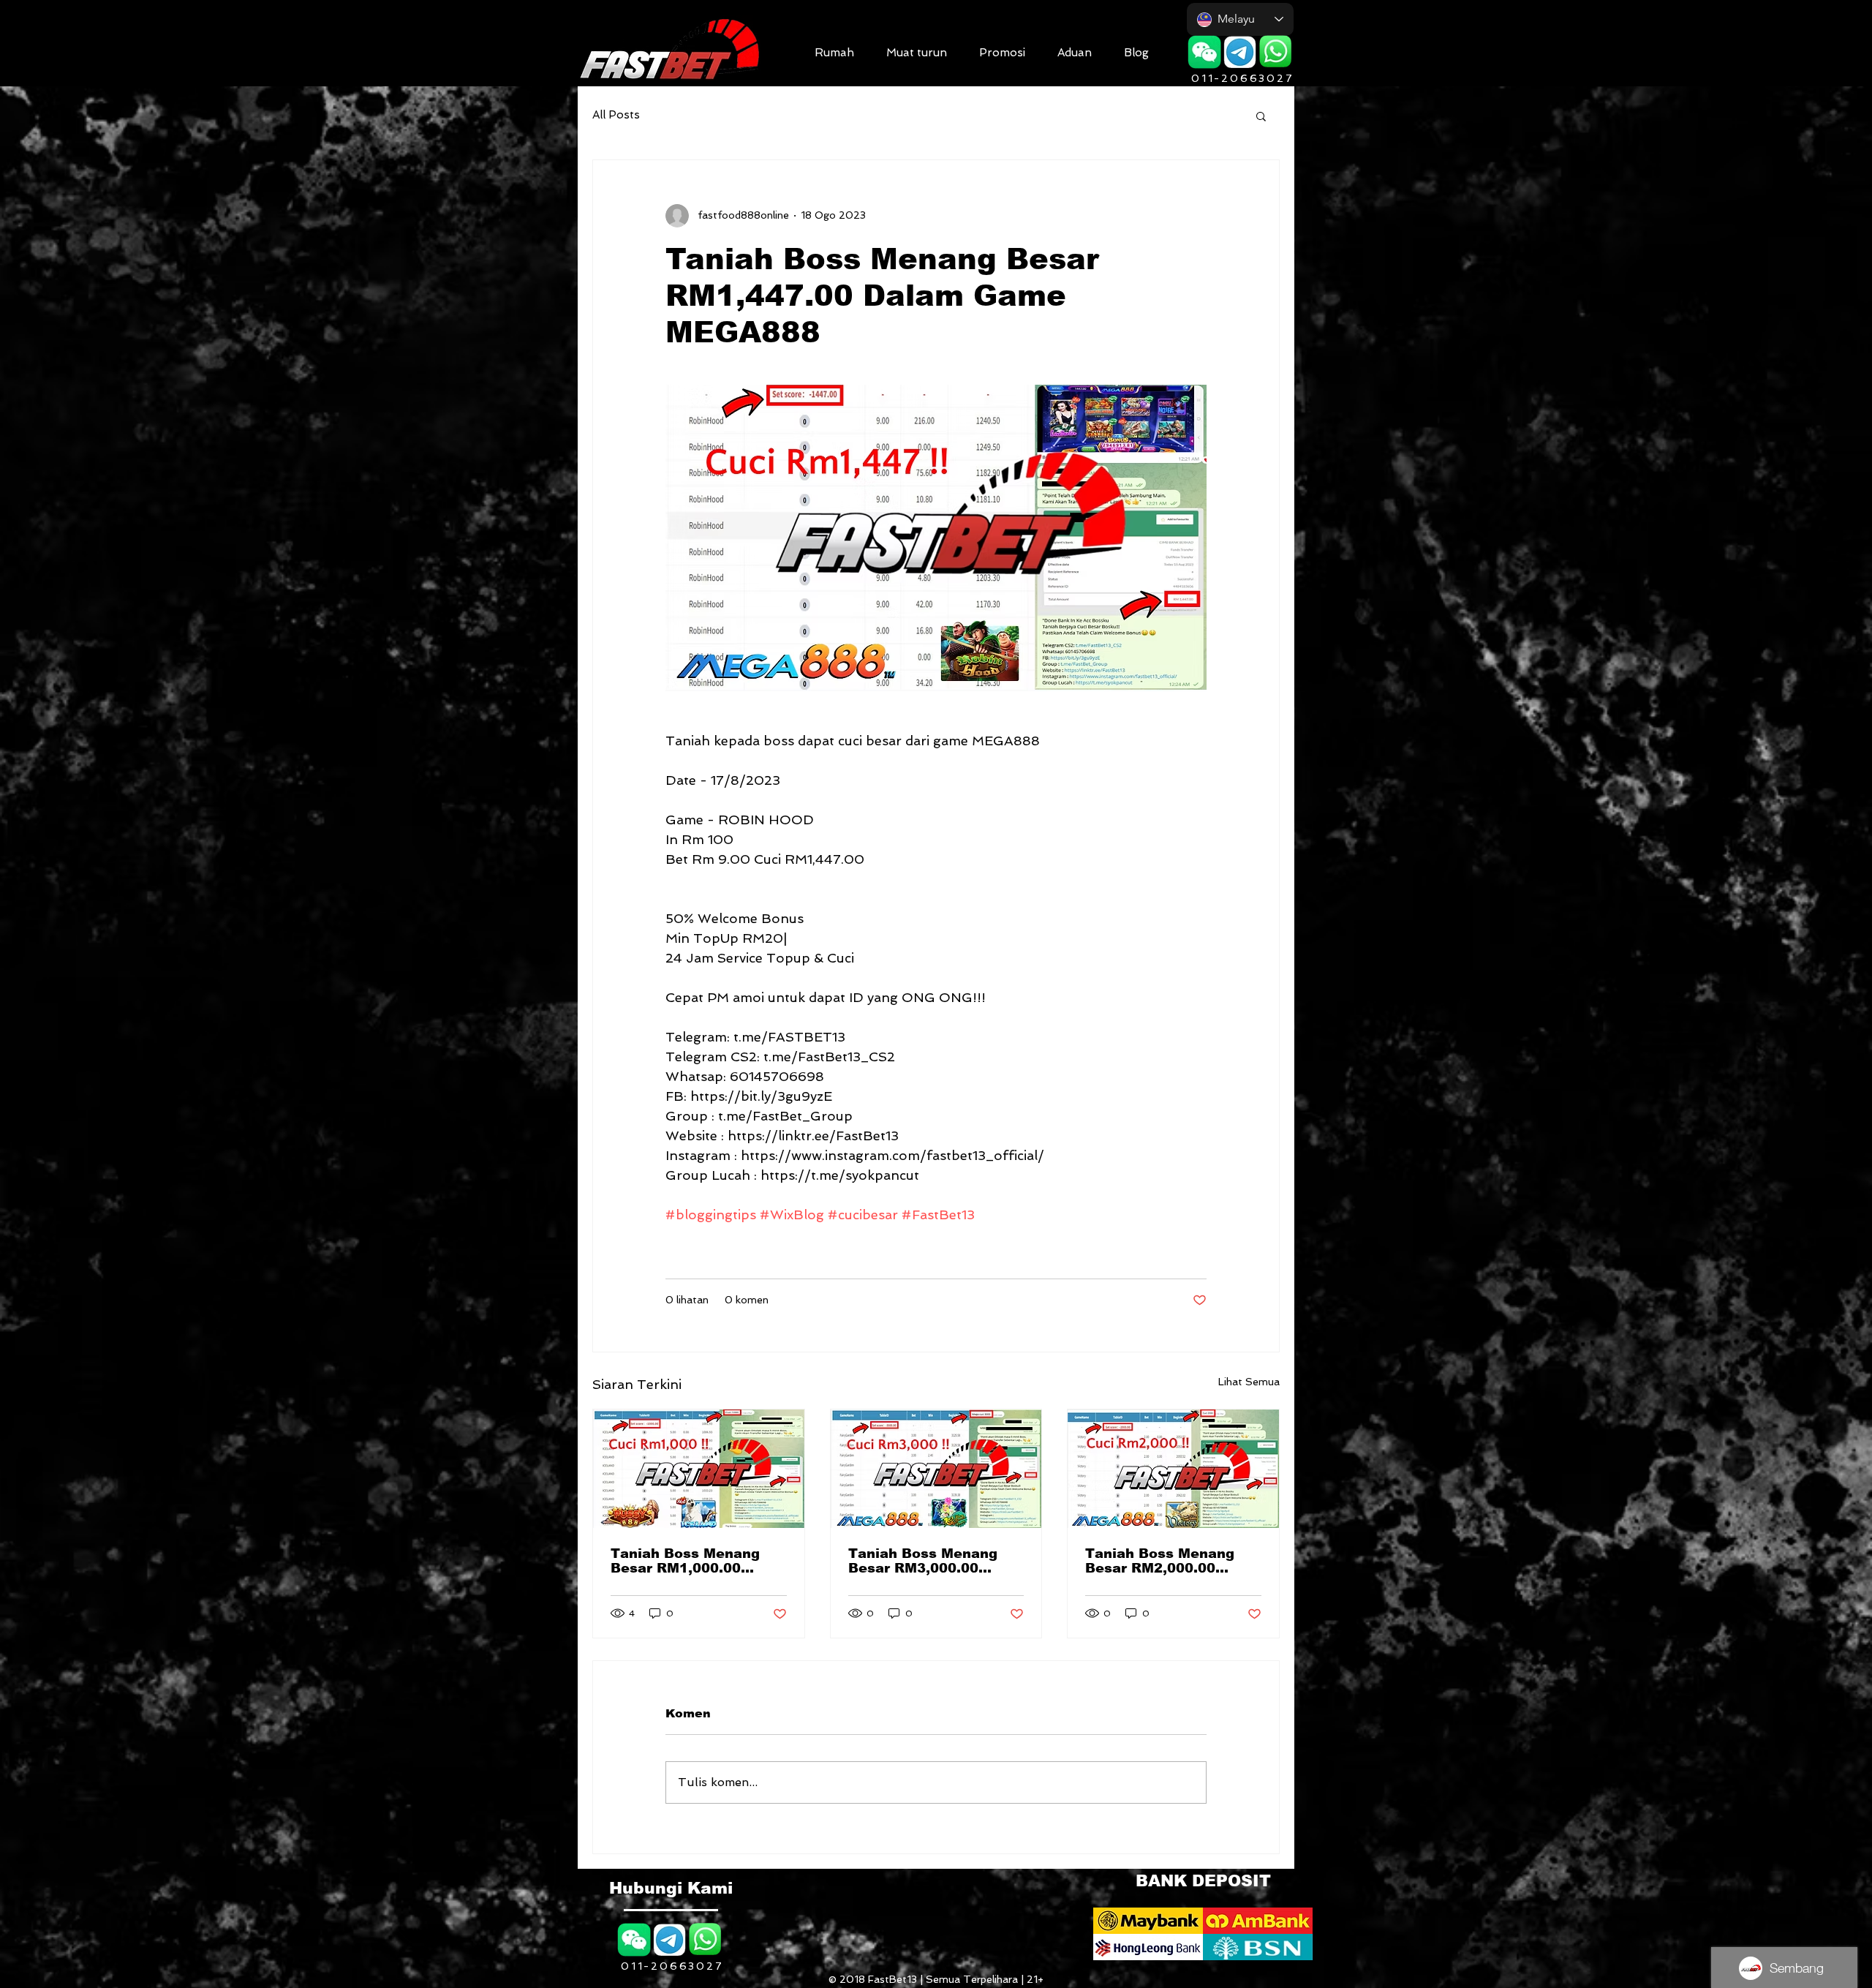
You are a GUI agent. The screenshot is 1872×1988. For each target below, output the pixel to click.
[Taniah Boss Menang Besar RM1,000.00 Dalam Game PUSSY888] (699, 1469)
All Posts (616, 115)
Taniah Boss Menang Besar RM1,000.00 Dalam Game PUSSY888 (697, 1561)
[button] (917, 51)
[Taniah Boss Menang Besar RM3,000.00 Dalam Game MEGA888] (936, 1469)
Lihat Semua (1249, 1382)
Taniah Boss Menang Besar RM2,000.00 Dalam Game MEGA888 (1168, 1561)
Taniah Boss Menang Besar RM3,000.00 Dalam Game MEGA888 (931, 1561)
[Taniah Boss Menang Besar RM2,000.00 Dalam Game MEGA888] (1173, 1469)
